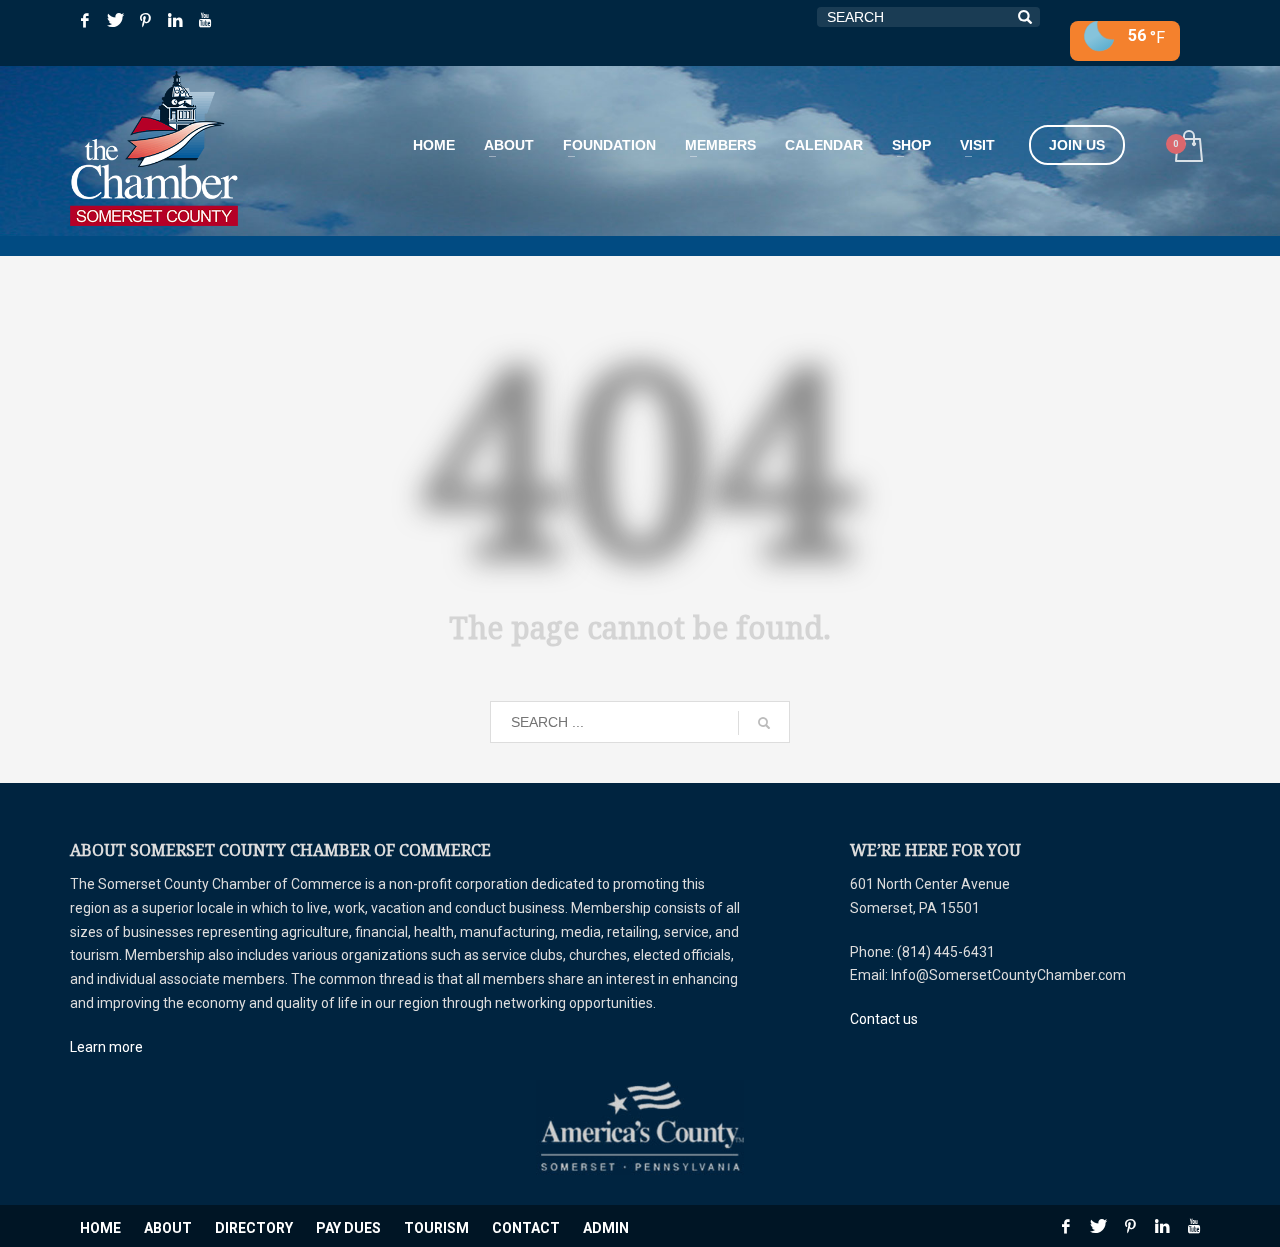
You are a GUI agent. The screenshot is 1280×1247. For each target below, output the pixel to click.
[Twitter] (115, 20)
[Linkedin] (175, 20)
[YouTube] (205, 20)
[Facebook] (85, 20)
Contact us (884, 1019)
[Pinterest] (145, 20)
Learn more (106, 1047)
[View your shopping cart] (1187, 148)
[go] (764, 723)
